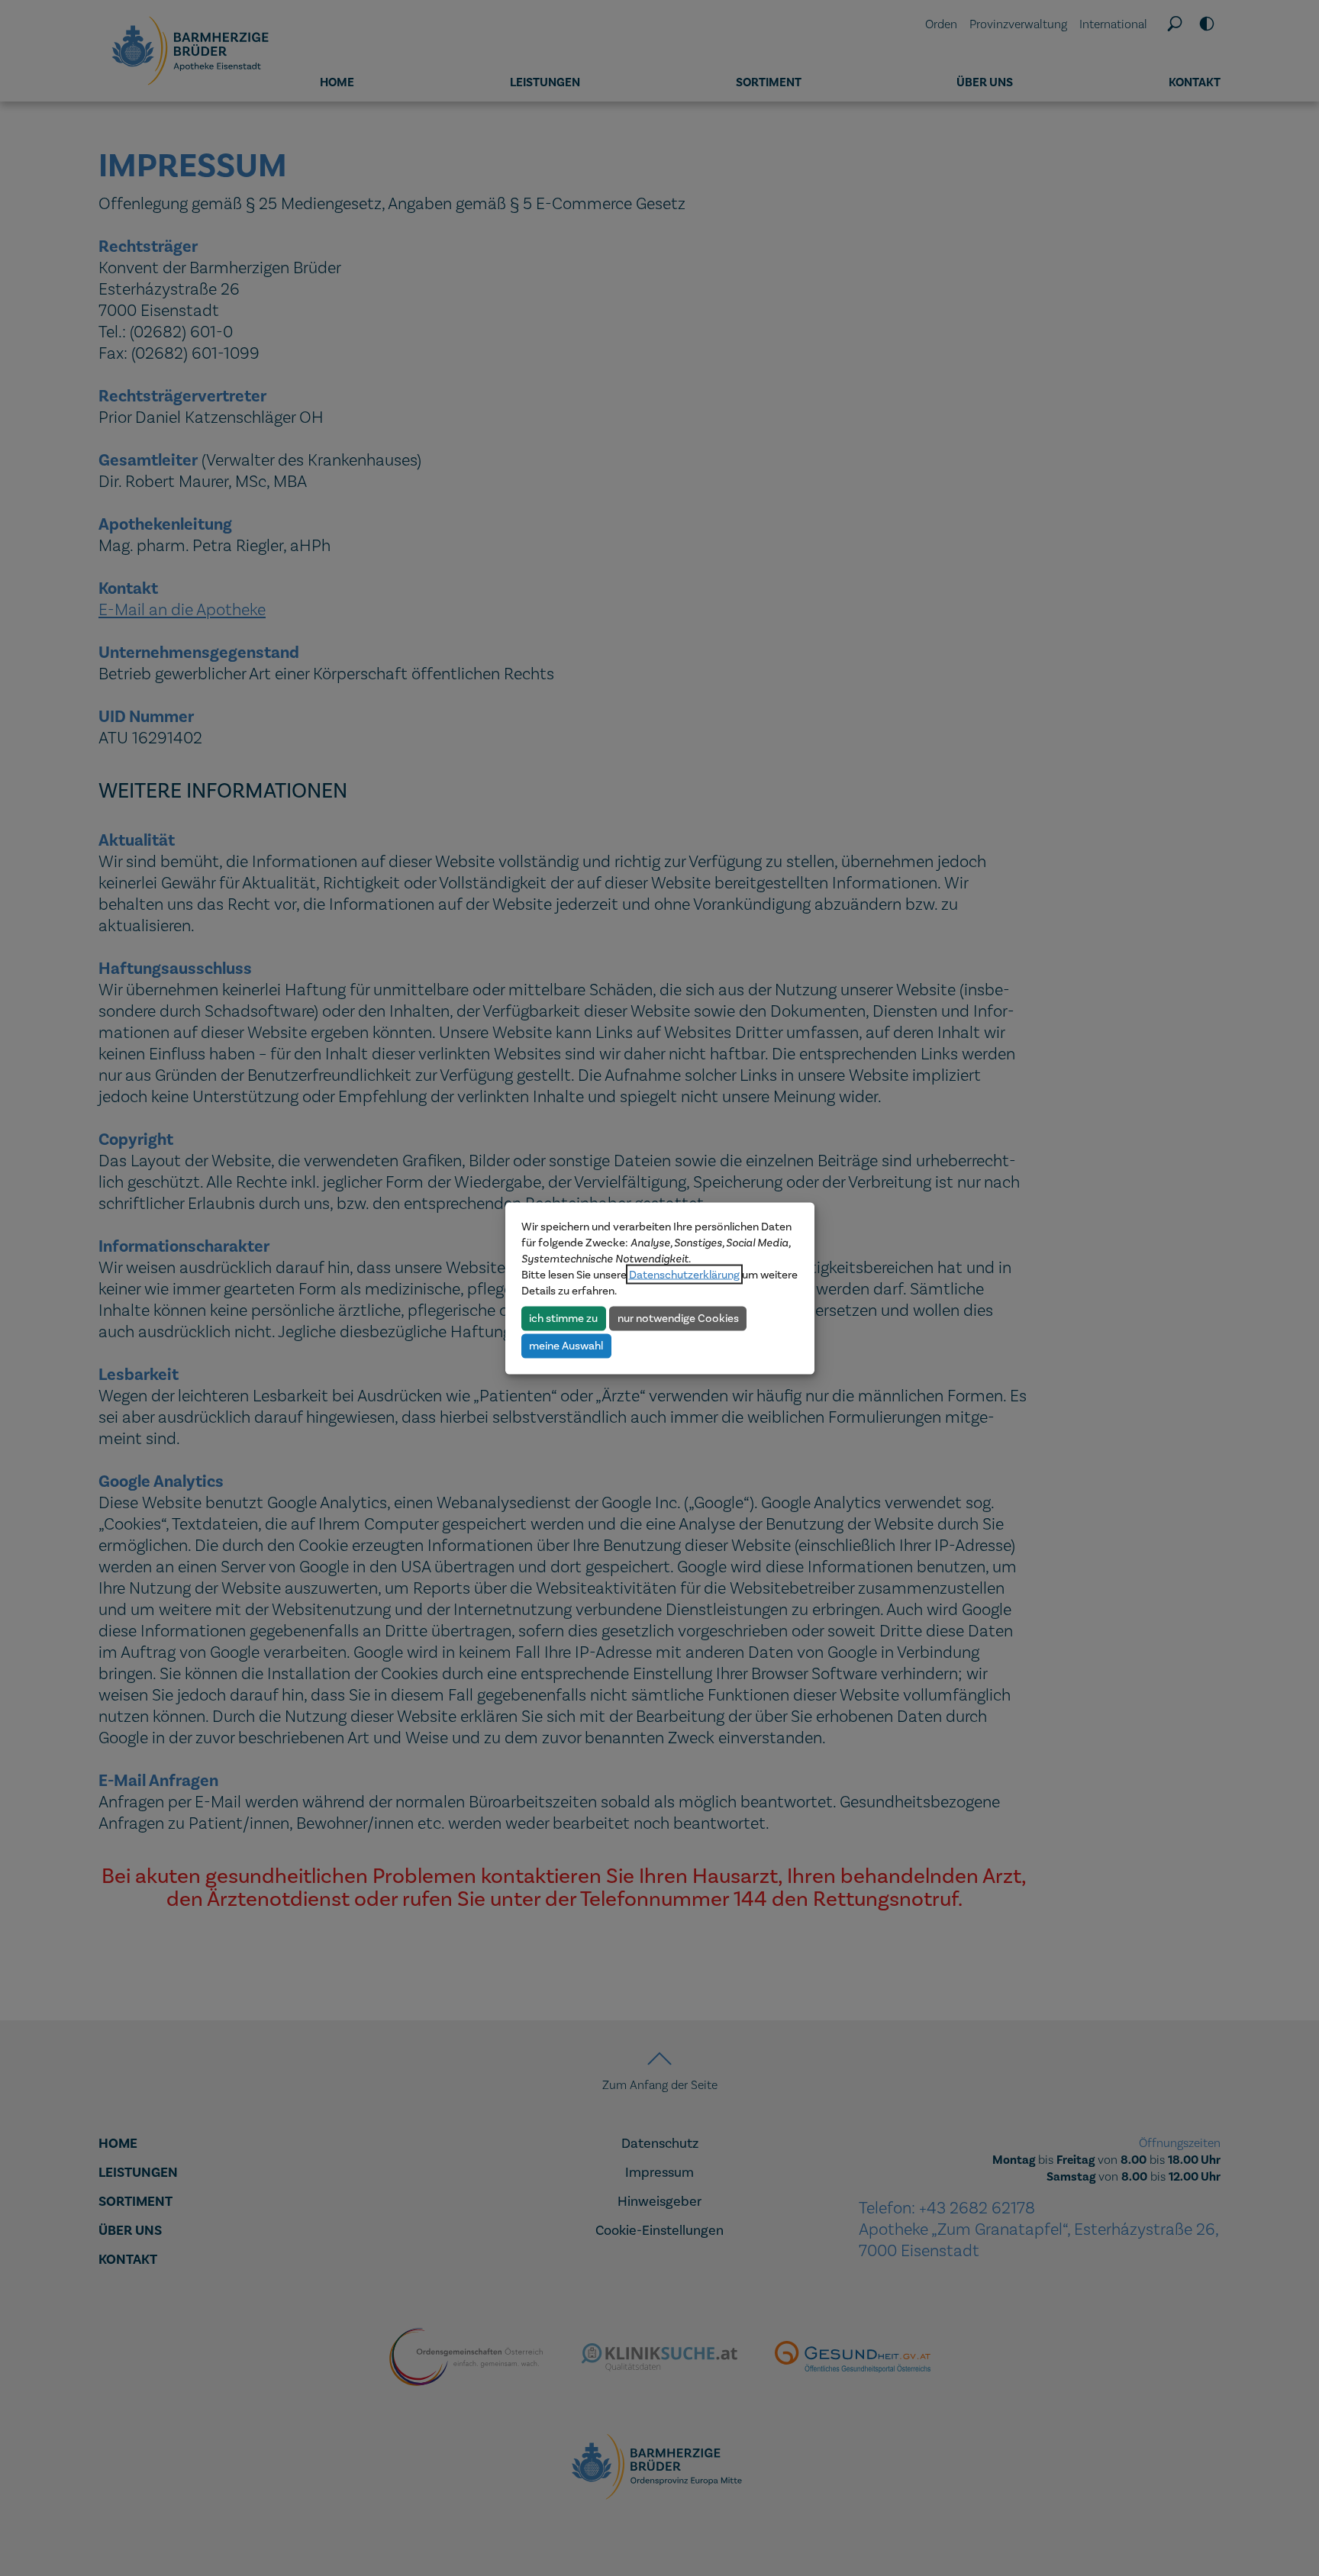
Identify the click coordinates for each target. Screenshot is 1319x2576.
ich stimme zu (563, 1318)
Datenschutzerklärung (684, 1274)
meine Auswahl (566, 1346)
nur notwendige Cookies (678, 1318)
